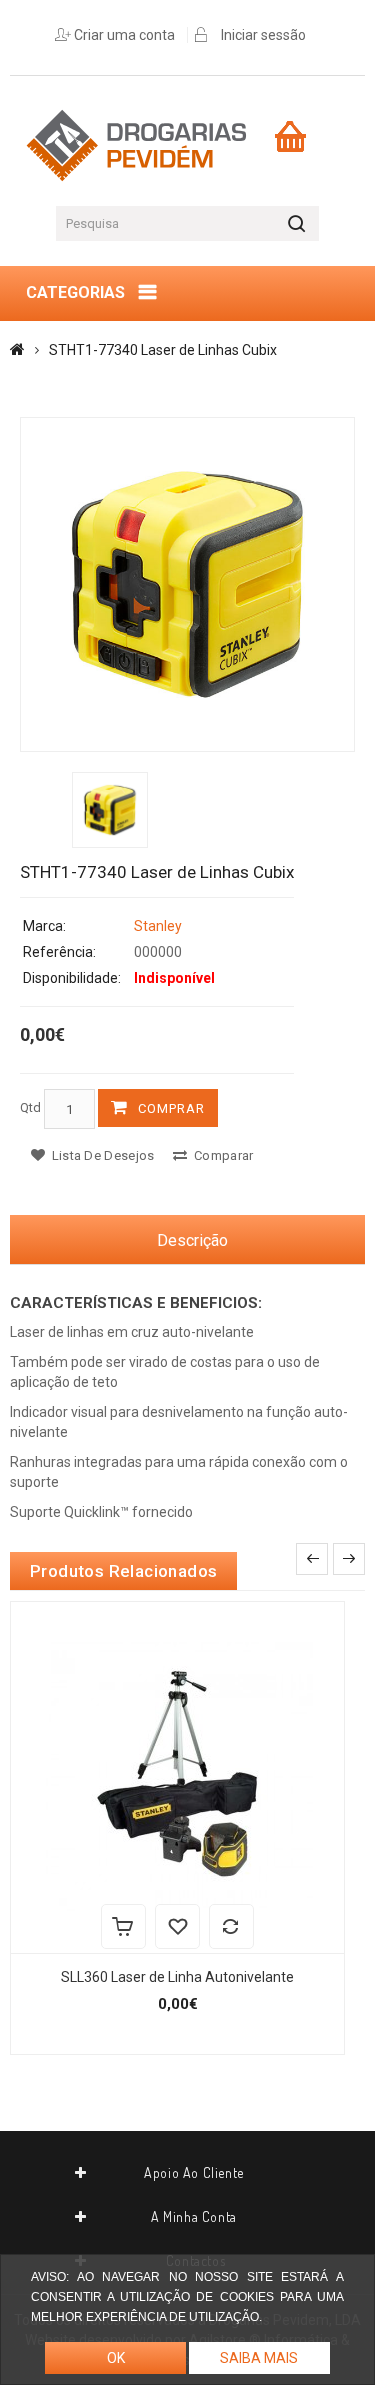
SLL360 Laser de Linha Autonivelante (177, 1977)
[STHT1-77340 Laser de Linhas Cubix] (187, 584)
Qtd (30, 1107)
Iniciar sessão (263, 35)
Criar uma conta (124, 35)
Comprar (171, 1108)
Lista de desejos (101, 1155)
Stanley (158, 926)
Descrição (192, 1240)
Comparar (222, 1155)
